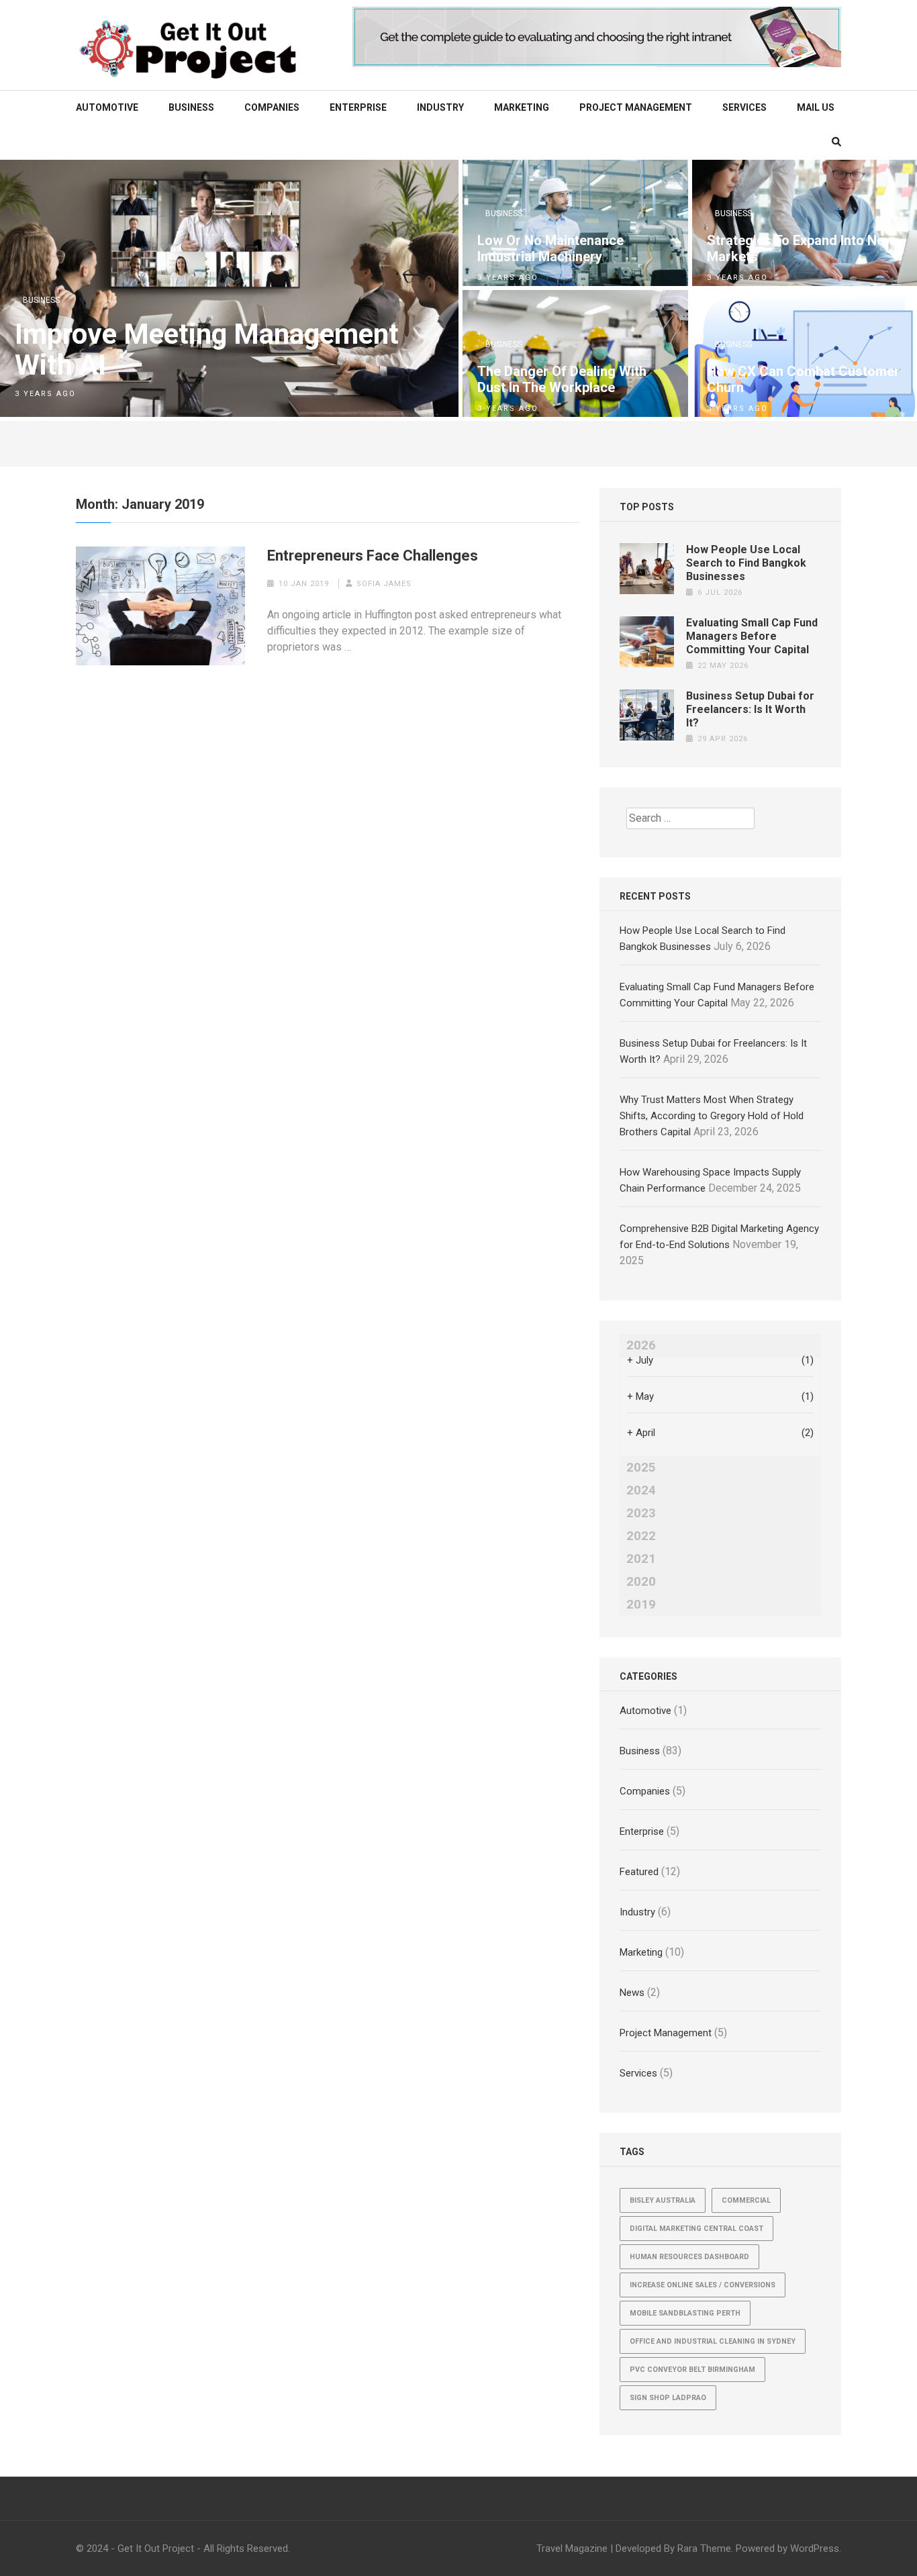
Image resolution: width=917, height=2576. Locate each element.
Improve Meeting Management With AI (207, 350)
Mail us (816, 107)
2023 (641, 1513)
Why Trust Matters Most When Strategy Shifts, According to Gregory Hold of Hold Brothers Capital (712, 1116)
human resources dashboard (689, 2257)
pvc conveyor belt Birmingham (692, 2370)
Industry (440, 107)
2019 (641, 1605)
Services (744, 107)
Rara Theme (704, 2548)
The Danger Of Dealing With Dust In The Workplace (562, 379)
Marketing (522, 107)
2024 (641, 1490)
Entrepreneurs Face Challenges (373, 556)
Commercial (746, 2200)
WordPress (815, 2548)
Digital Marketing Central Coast (696, 2229)
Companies (272, 107)
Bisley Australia (663, 2200)
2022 (641, 1536)
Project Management (636, 107)
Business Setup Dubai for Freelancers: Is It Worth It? (750, 709)
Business (191, 107)
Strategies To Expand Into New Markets (801, 248)
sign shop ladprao (668, 2398)
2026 (641, 1345)
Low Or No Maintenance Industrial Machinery (550, 248)
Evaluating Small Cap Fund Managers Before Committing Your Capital (752, 636)
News (632, 1993)
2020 (641, 1582)
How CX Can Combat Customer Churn (803, 379)
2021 (641, 1559)
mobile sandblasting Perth (685, 2313)
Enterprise (358, 107)
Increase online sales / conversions (703, 2285)
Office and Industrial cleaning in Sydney (713, 2341)
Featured (639, 1872)
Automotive (107, 107)
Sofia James (384, 584)
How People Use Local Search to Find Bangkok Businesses (746, 563)
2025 (641, 1468)
